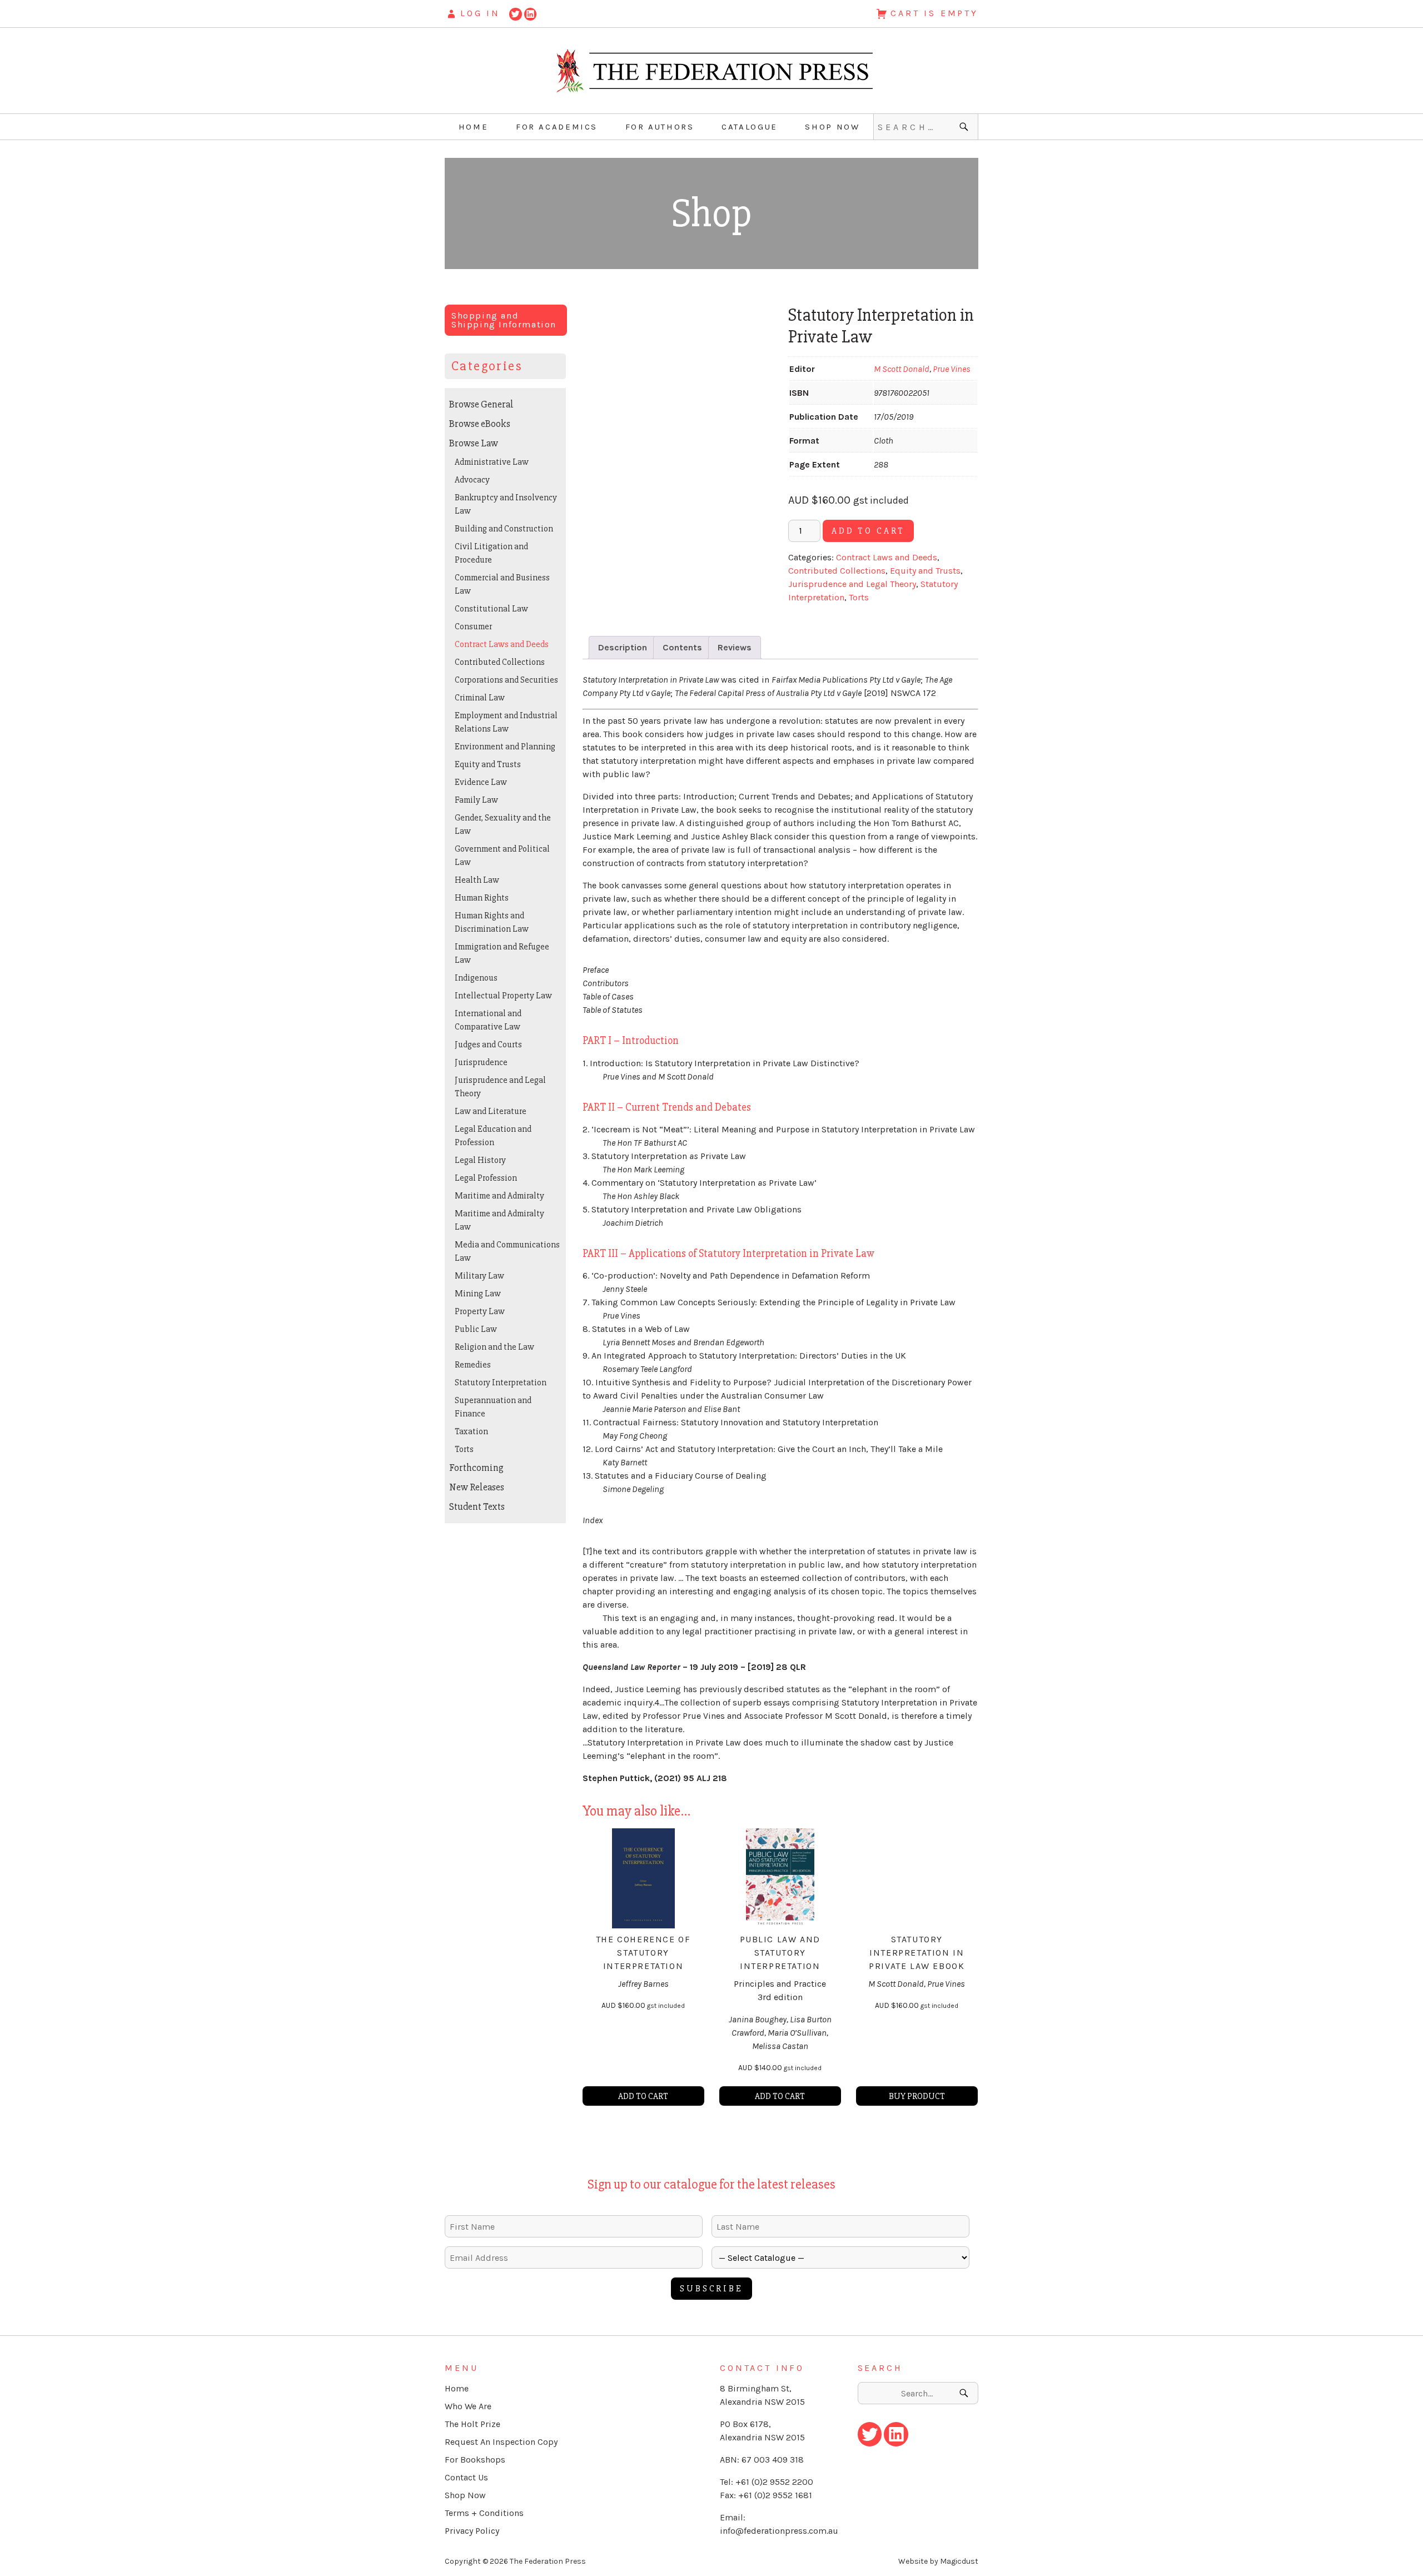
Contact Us (466, 2477)
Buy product (917, 2096)
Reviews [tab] (735, 647)
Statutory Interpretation (501, 1383)
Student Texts (477, 1506)
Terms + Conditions (484, 2513)
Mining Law (478, 1294)
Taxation (471, 1431)
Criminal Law (480, 698)
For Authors (660, 127)
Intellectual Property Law (503, 996)
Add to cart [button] (643, 2096)
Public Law (476, 1329)
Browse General (481, 404)
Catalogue (750, 127)
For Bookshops (475, 2460)
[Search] (965, 127)
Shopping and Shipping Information (504, 320)
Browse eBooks (480, 424)
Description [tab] (623, 647)
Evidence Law (481, 782)
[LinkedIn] (531, 13)
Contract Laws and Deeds (887, 557)
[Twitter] (516, 13)
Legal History (480, 1160)
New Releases (477, 1487)
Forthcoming (476, 1468)
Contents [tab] (682, 647)
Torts (859, 597)
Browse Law (474, 443)
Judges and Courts (488, 1045)
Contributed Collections (837, 571)
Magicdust (959, 2561)
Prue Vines (952, 369)
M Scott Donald (902, 369)
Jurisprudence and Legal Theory (852, 584)
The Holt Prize (472, 2424)
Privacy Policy (472, 2531)
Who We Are (468, 2406)
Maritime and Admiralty (499, 1196)
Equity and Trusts (925, 571)
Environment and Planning (505, 747)
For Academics (557, 127)
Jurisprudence (481, 1062)
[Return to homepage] (711, 71)
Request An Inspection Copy (501, 2442)
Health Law (477, 880)
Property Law (480, 1311)
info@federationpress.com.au (779, 2531)
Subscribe (711, 2289)
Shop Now (832, 127)
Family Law (476, 800)
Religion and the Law (494, 1347)
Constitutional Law (491, 609)
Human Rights (482, 898)
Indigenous (476, 978)
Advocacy (472, 480)
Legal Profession (486, 1178)
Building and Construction (504, 529)
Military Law (479, 1276)
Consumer (473, 626)
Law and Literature (491, 1111)
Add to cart (868, 531)
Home (474, 127)
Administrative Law (492, 462)
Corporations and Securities (506, 680)
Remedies (473, 1365)
